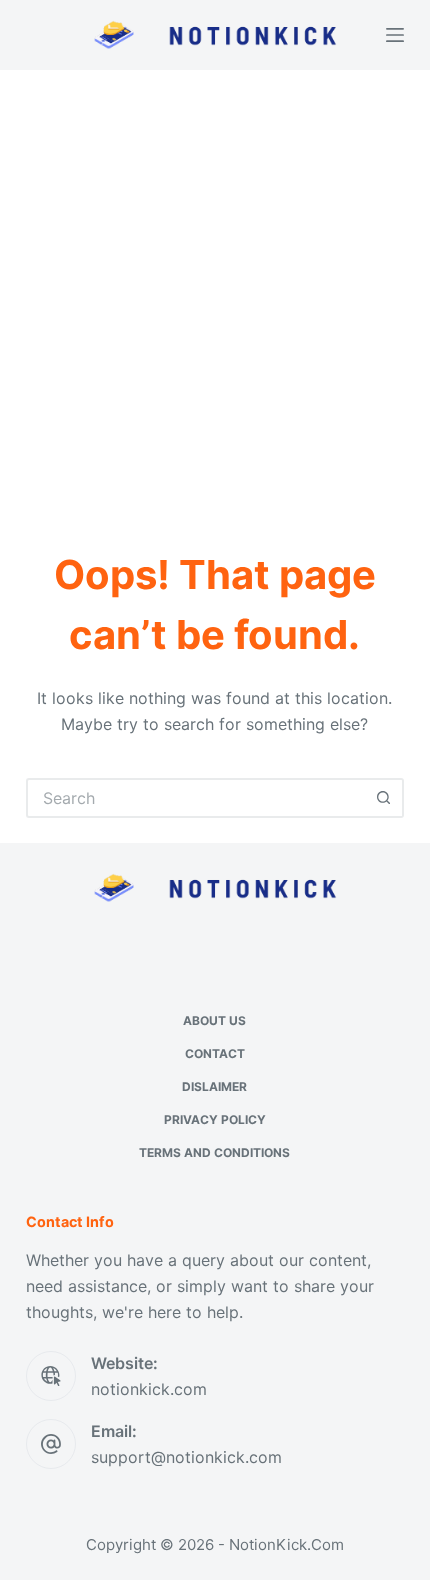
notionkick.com (149, 1389)
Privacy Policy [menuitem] (215, 1119)
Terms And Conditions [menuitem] (214, 1152)
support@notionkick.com (186, 1457)
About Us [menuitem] (214, 1020)
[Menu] (395, 35)
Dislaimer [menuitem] (214, 1086)
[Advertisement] (215, 295)
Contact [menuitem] (215, 1053)
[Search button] (384, 798)
